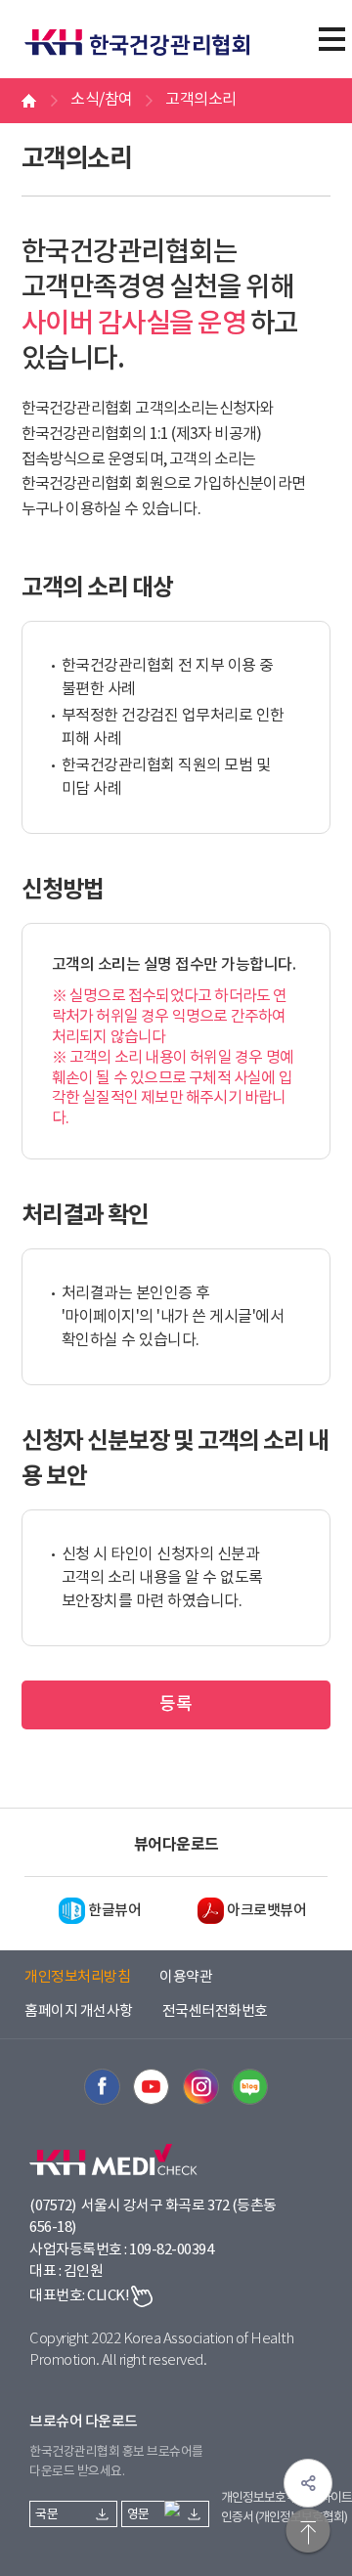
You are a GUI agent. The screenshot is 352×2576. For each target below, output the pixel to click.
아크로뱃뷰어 (266, 1911)
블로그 (250, 2087)
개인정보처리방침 (77, 1977)
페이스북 (102, 2087)
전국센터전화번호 (215, 2011)
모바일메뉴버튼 (331, 39)
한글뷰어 (114, 1911)
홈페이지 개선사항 (79, 2011)
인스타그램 (201, 2087)
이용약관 (186, 1977)
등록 (176, 1704)
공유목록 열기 (308, 2483)
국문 (46, 2515)
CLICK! (108, 2296)
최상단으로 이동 (308, 2532)
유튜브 (151, 2087)
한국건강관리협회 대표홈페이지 (147, 31)
